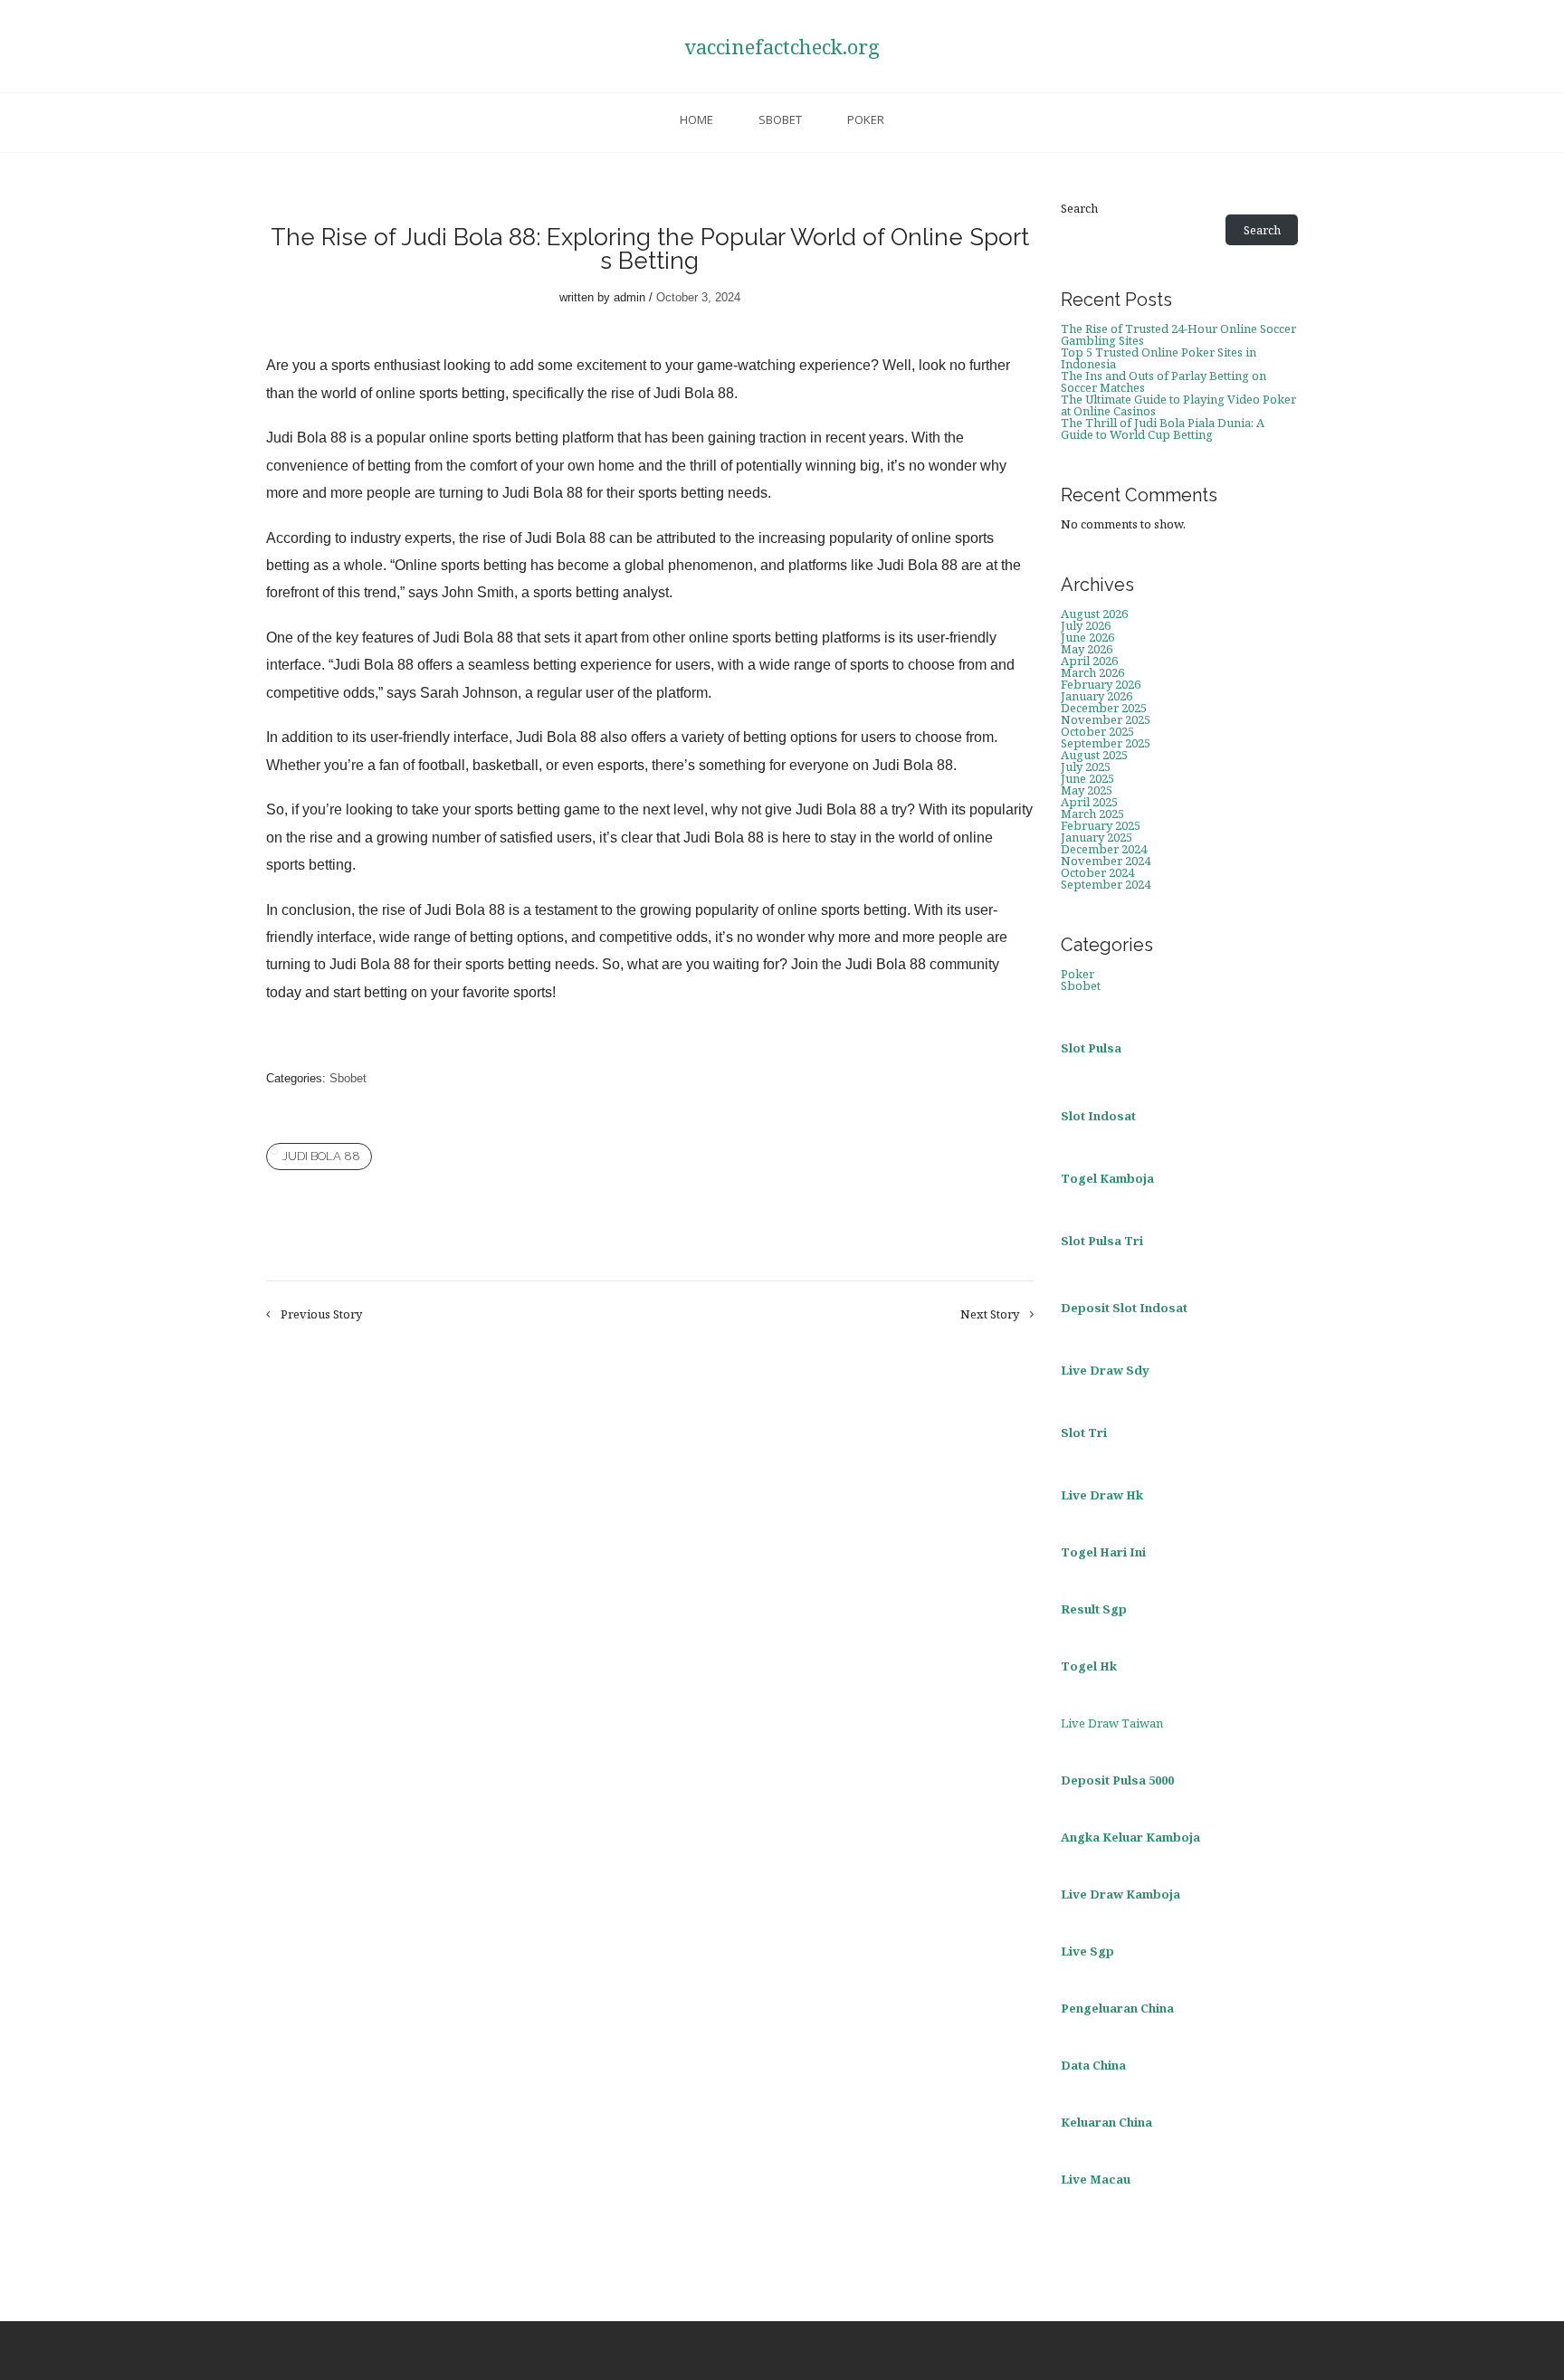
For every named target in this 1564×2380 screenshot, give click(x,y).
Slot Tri (1084, 1433)
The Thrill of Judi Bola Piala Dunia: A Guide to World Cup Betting (1163, 428)
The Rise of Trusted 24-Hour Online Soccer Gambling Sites (1178, 334)
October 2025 (1097, 731)
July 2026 (1086, 625)
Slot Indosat (1098, 1116)
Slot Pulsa (1091, 1048)
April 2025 (1089, 802)
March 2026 (1092, 672)
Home (696, 119)
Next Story (990, 1314)
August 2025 (1094, 755)
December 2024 (1104, 849)
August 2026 (1094, 614)
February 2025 (1101, 825)
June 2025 (1087, 778)
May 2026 (1087, 649)
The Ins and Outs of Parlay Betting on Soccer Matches (1163, 381)
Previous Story (321, 1314)
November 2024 (1106, 861)
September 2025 (1106, 743)
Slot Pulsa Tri (1102, 1241)
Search (1079, 209)
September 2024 (1106, 884)
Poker (866, 119)
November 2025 (1106, 719)
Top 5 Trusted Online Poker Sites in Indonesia (1159, 358)
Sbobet (780, 119)
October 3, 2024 (698, 297)
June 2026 (1087, 637)
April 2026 (1089, 661)
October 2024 (1097, 872)
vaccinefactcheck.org (782, 46)
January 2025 (1097, 837)
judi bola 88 (321, 1156)
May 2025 (1087, 790)
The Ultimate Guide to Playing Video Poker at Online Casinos (1178, 405)
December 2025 (1104, 708)
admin (629, 297)
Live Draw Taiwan (1112, 1723)
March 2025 (1092, 814)
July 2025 (1086, 766)
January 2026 (1097, 696)
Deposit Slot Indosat (1124, 1308)
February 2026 (1101, 684)
